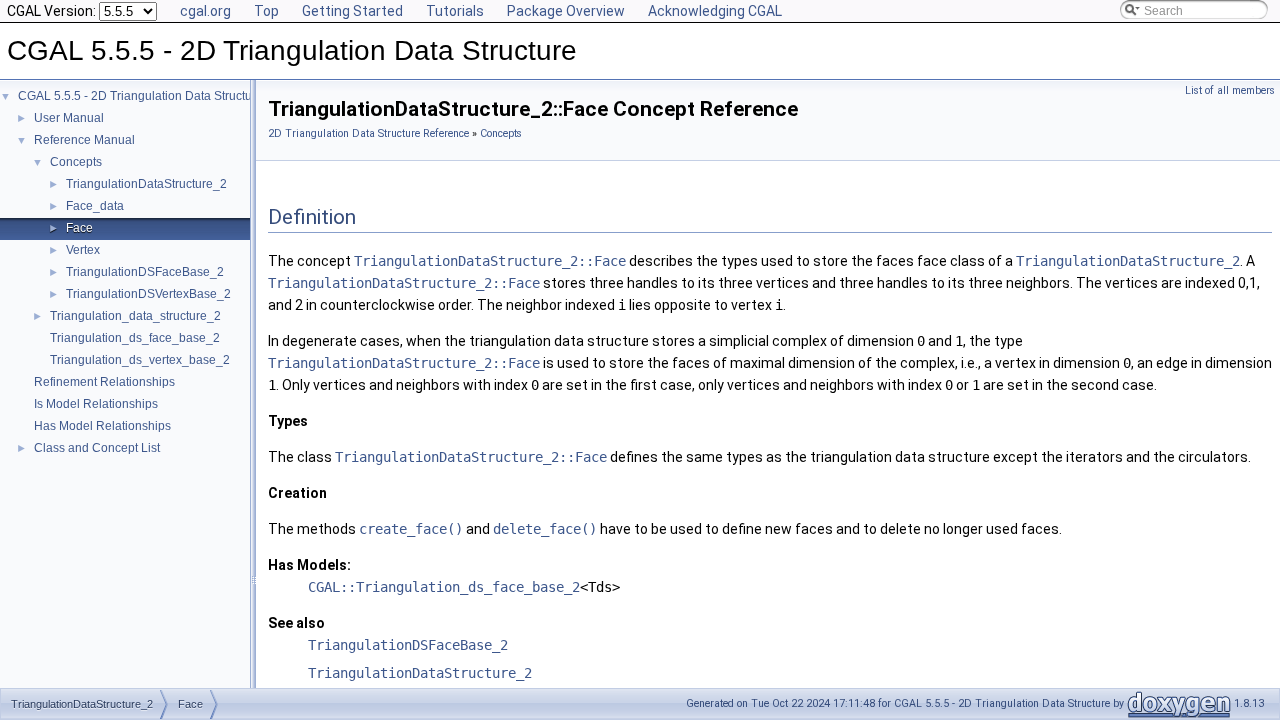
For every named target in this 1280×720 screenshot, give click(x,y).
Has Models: (309, 565)
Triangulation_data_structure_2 (135, 316)
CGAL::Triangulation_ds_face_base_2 (444, 587)
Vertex (83, 250)
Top (266, 11)
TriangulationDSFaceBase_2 (145, 272)
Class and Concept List (97, 448)
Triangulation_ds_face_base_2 (135, 338)
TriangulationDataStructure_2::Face (490, 261)
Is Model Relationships (96, 404)
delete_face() (545, 529)
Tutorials (455, 11)
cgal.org (205, 11)
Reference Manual (84, 140)
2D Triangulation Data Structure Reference (368, 133)
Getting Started (352, 11)
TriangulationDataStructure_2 (146, 184)
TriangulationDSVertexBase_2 (148, 294)
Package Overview (566, 11)
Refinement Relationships (104, 382)
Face (79, 228)
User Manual (69, 118)
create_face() (411, 529)
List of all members (1230, 90)
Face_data (95, 206)
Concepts (76, 162)
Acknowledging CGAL (715, 11)
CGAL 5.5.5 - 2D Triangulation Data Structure (140, 96)
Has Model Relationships (102, 426)
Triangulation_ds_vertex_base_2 (140, 360)
